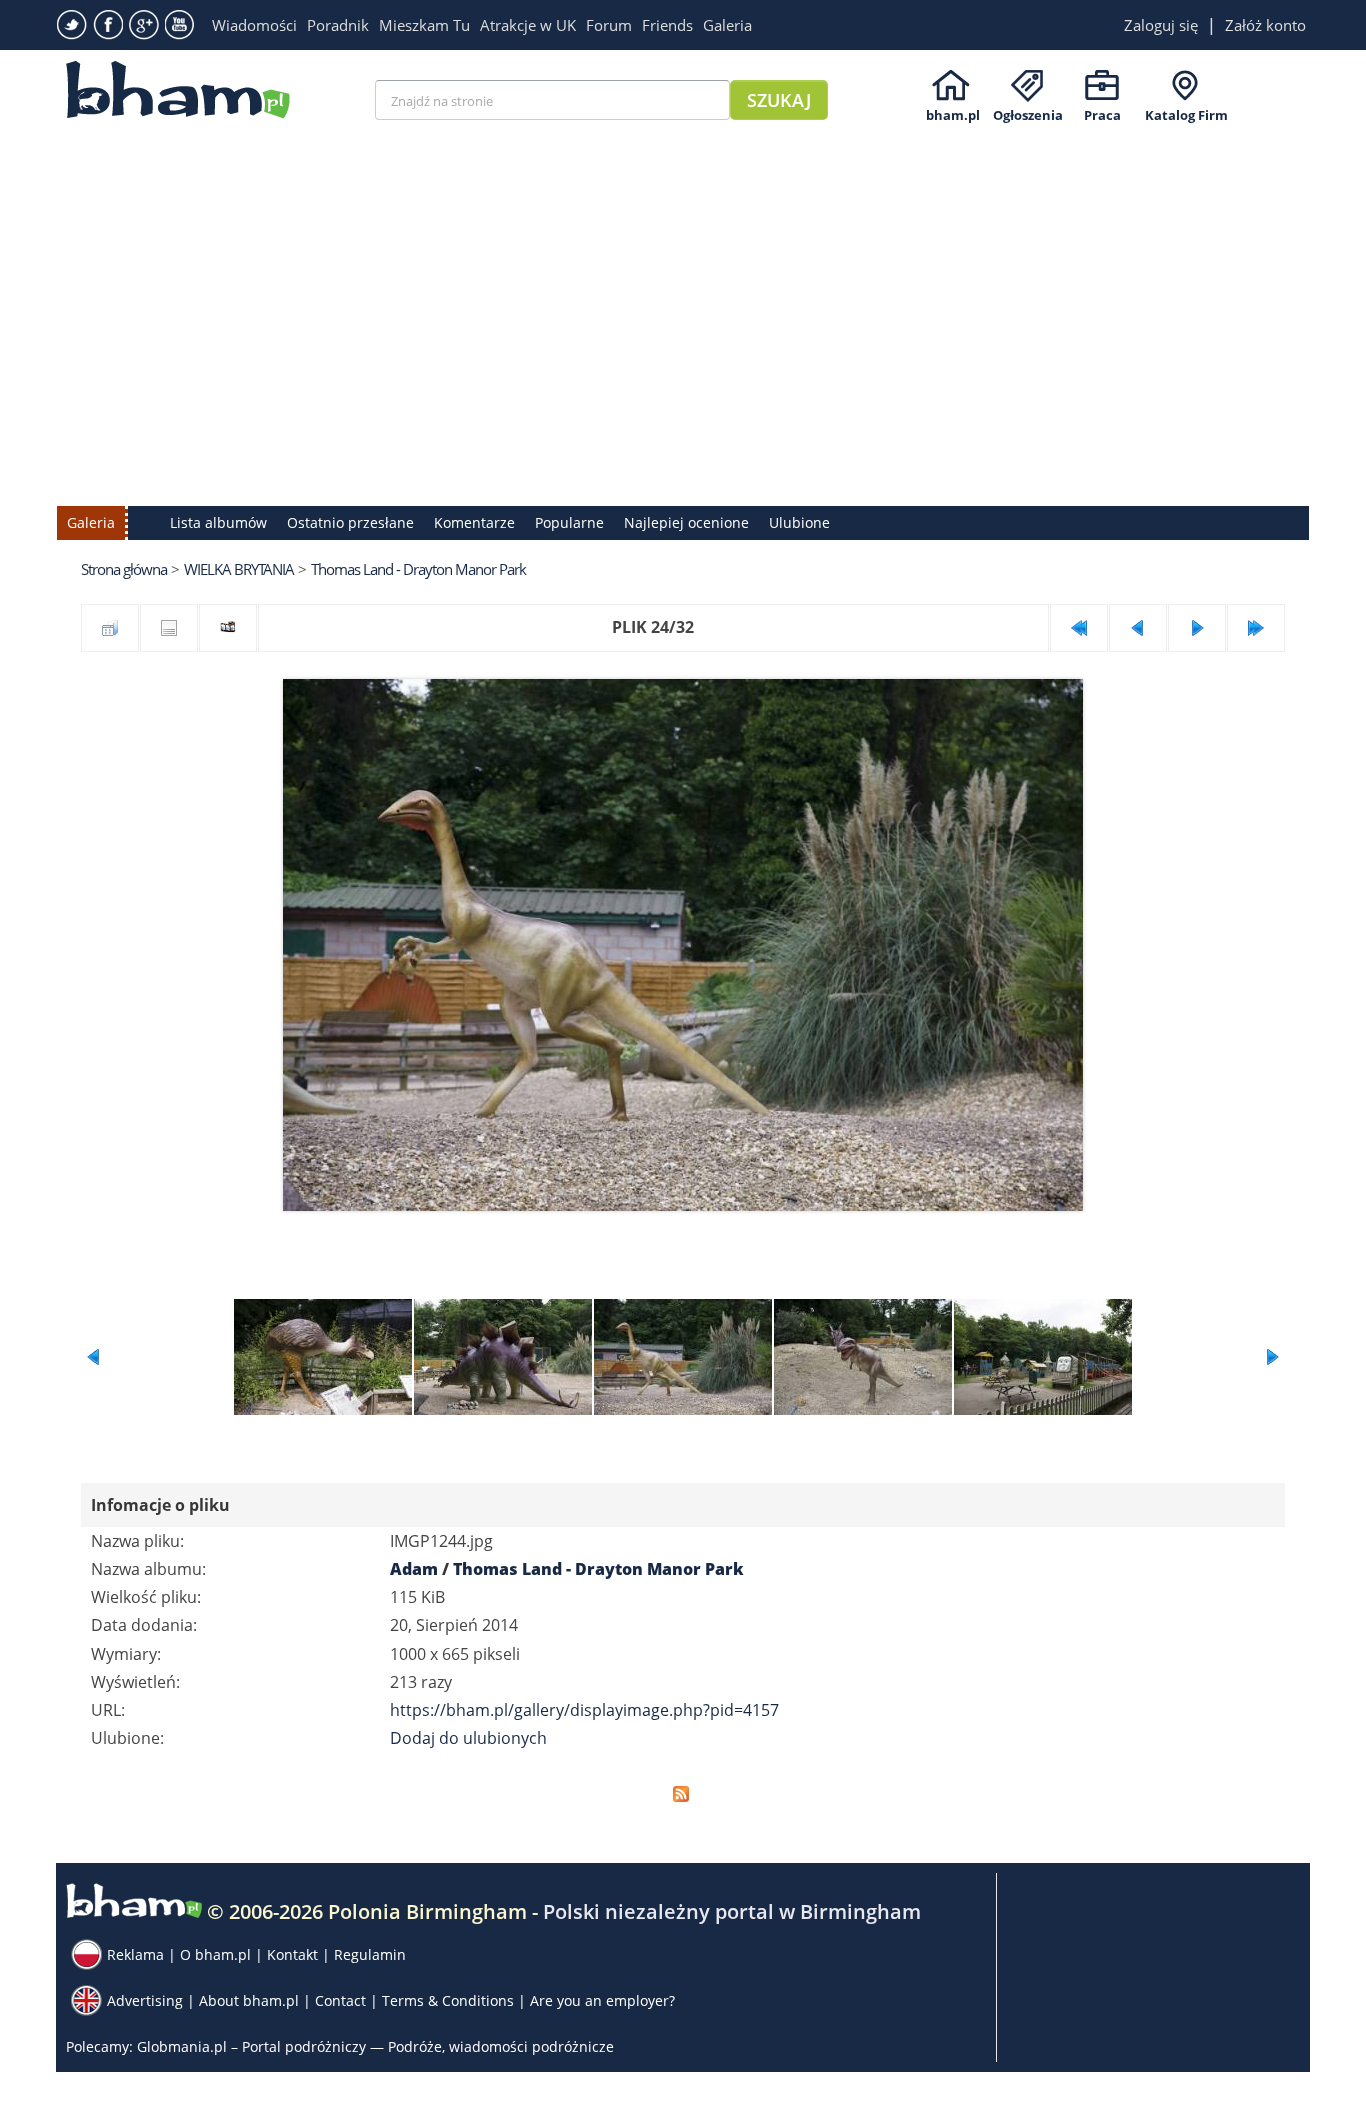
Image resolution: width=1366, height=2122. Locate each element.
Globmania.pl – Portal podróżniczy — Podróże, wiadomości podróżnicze (375, 2046)
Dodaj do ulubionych (468, 1738)
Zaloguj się (1161, 25)
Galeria (727, 25)
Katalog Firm (1186, 115)
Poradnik (338, 25)
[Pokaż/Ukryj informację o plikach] (169, 628)
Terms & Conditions (448, 2000)
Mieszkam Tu (424, 25)
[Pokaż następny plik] (1197, 628)
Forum (609, 25)
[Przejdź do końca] (1256, 628)
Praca (1102, 115)
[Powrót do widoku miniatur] (110, 628)
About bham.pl (249, 2000)
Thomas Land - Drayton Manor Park (418, 569)
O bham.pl (215, 1954)
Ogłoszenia (1028, 115)
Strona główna (124, 569)
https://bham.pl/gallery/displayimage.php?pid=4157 (584, 1710)
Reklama (135, 1954)
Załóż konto (1265, 25)
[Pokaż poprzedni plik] (1138, 628)
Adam (414, 1569)
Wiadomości (254, 25)
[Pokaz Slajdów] (228, 628)
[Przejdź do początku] (1079, 628)
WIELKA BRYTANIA (239, 569)
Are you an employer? (602, 2000)
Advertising (145, 2000)
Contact (340, 2000)
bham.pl (953, 115)
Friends (667, 25)
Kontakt (292, 1954)
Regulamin (370, 1954)
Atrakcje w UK (528, 25)
